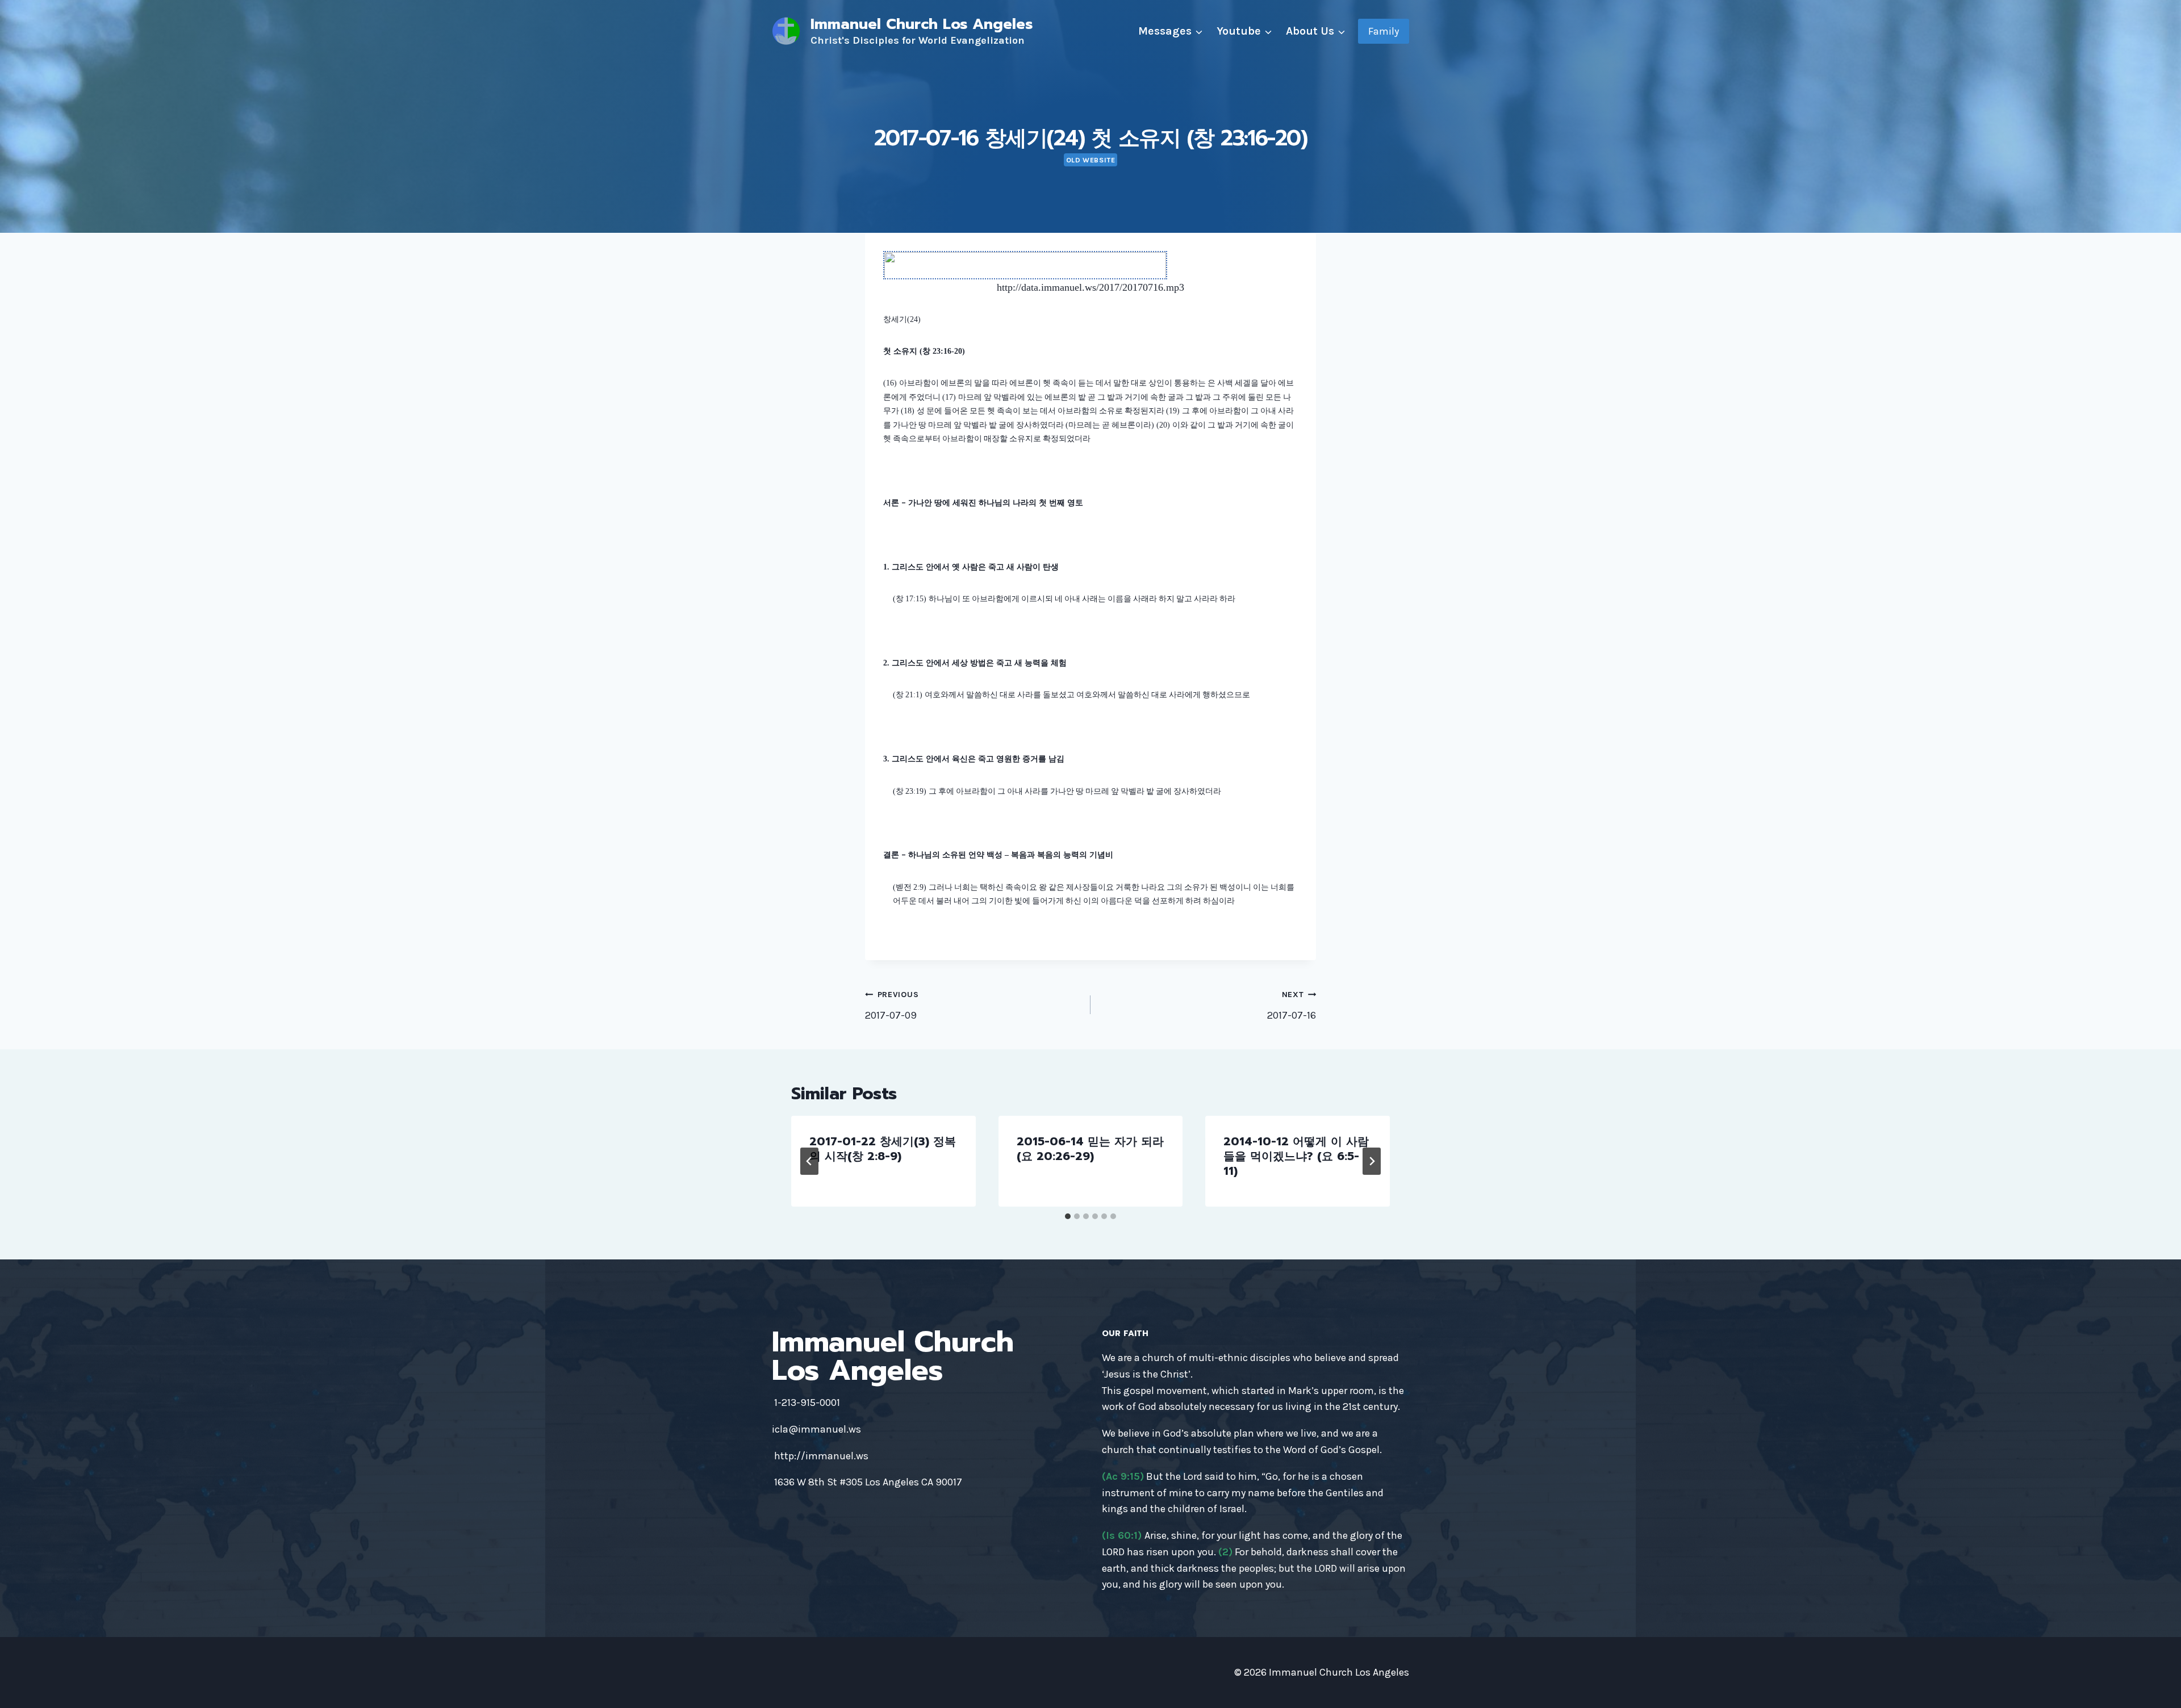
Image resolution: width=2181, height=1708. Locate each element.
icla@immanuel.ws (816, 1429)
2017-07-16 (1292, 1006)
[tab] (1068, 1216)
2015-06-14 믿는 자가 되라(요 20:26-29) (1090, 1149)
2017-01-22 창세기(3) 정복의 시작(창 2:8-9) (883, 1149)
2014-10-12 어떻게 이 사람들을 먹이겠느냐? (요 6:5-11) (1296, 1156)
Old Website (1091, 160)
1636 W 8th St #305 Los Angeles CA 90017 (868, 1482)
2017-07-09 (892, 1006)
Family (1384, 31)
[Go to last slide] (809, 1161)
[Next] (1372, 1161)
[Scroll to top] (2155, 1688)
